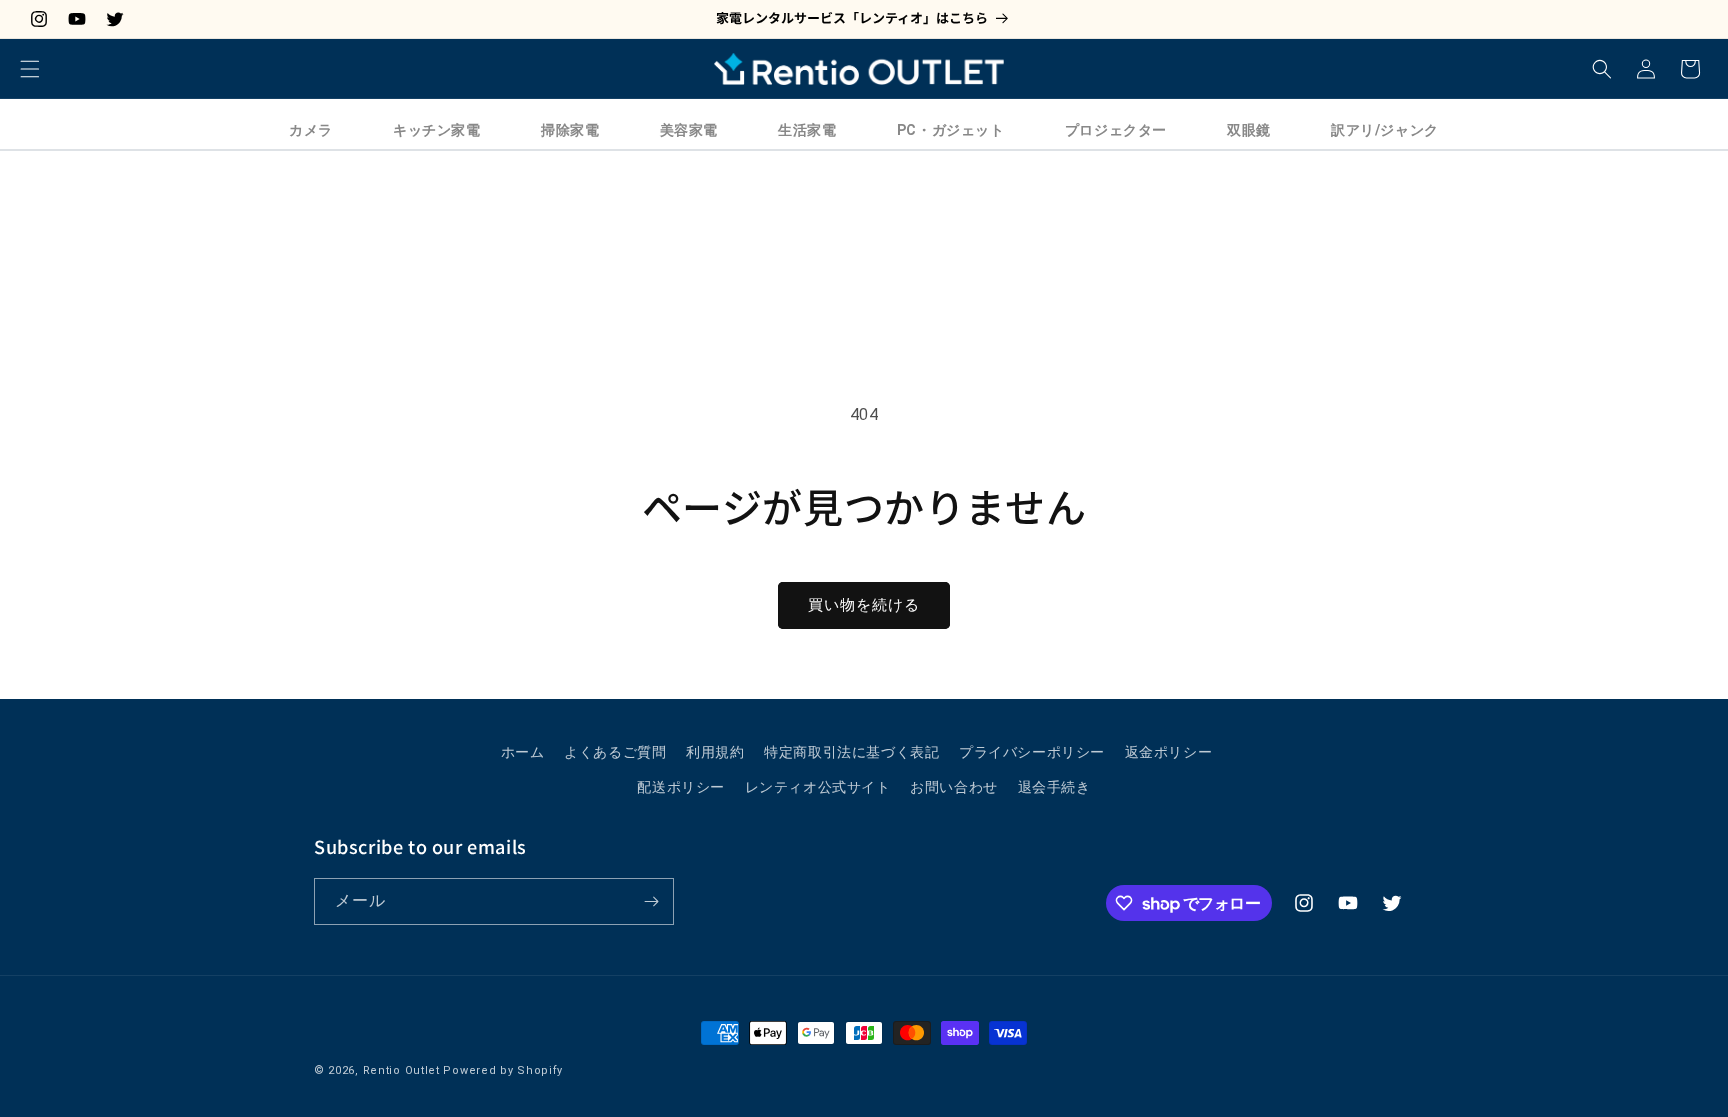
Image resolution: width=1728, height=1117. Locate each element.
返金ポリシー (1169, 752)
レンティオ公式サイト (818, 787)
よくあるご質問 (615, 752)
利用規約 (715, 752)
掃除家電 (570, 130)
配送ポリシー (681, 787)
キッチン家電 (437, 130)
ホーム (523, 752)
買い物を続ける (864, 605)
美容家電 (689, 130)
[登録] (651, 901)
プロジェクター (1116, 130)
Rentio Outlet (401, 1070)
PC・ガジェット (951, 130)
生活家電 (807, 130)
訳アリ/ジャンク (1385, 130)
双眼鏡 (1249, 130)
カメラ (311, 130)
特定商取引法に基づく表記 (851, 752)
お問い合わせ (954, 787)
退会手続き (1054, 787)
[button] (30, 69)
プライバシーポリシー (1032, 752)
